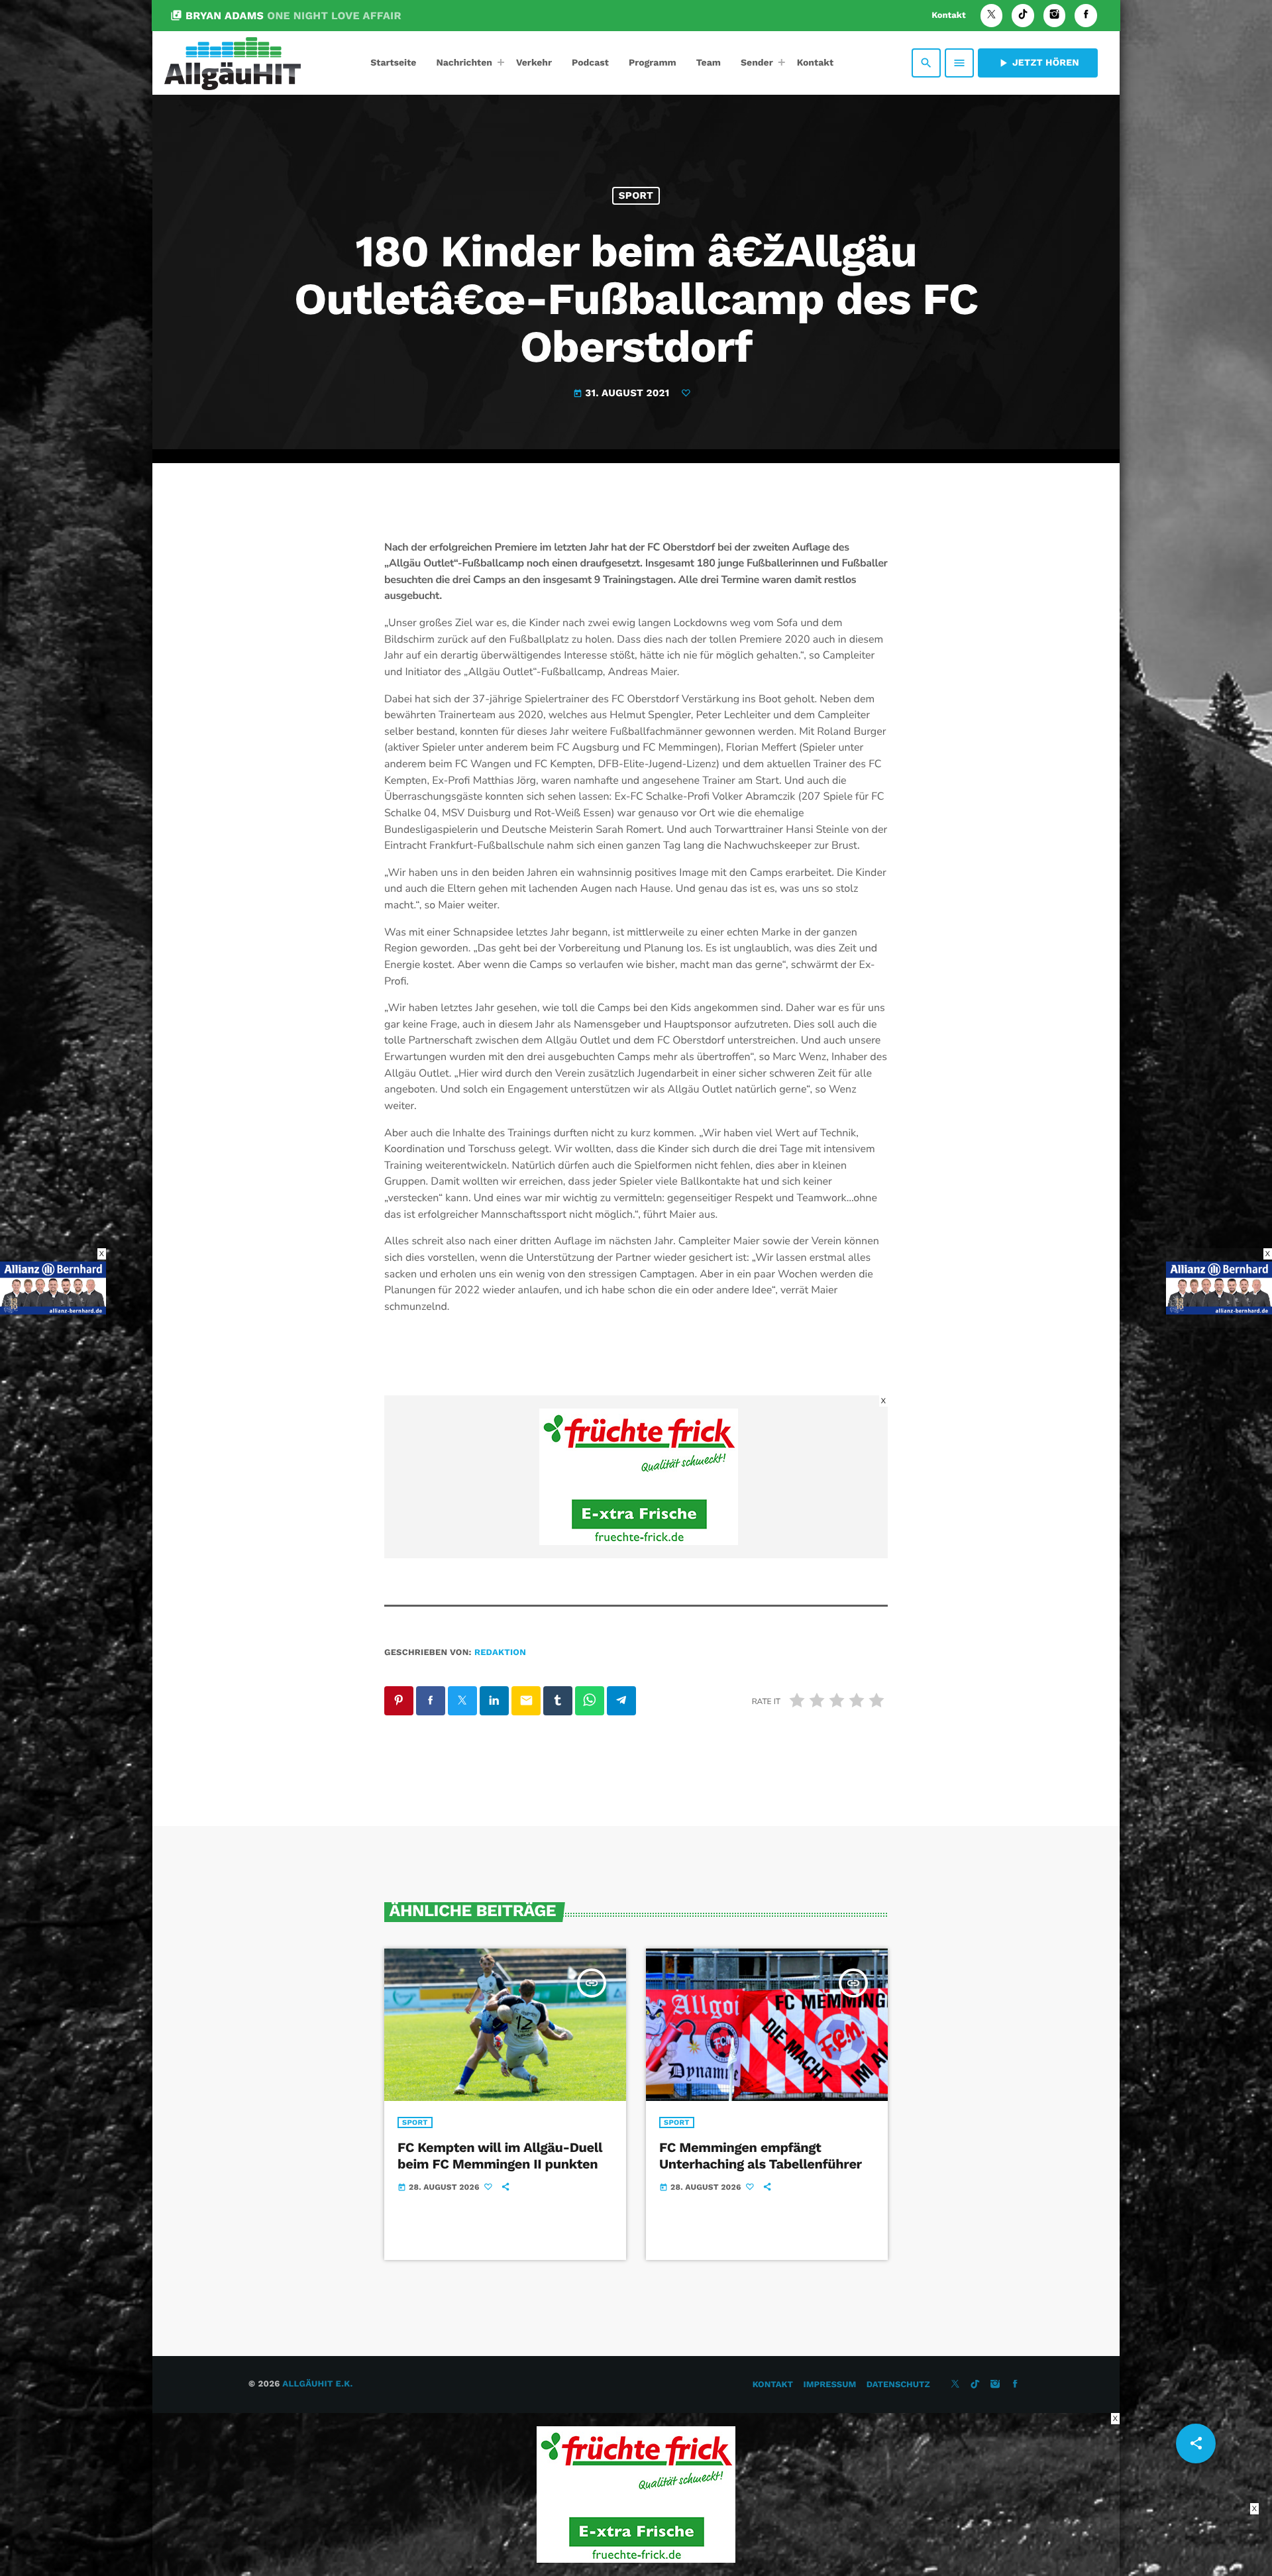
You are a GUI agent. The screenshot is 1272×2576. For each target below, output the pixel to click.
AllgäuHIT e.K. (317, 2384)
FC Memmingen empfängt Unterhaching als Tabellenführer (761, 2156)
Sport (636, 195)
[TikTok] (1023, 16)
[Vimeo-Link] (233, 63)
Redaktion (500, 1653)
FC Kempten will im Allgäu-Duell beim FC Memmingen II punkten (500, 2156)
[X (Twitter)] (992, 16)
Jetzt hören (1038, 63)
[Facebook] (1086, 16)
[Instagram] (1055, 16)
